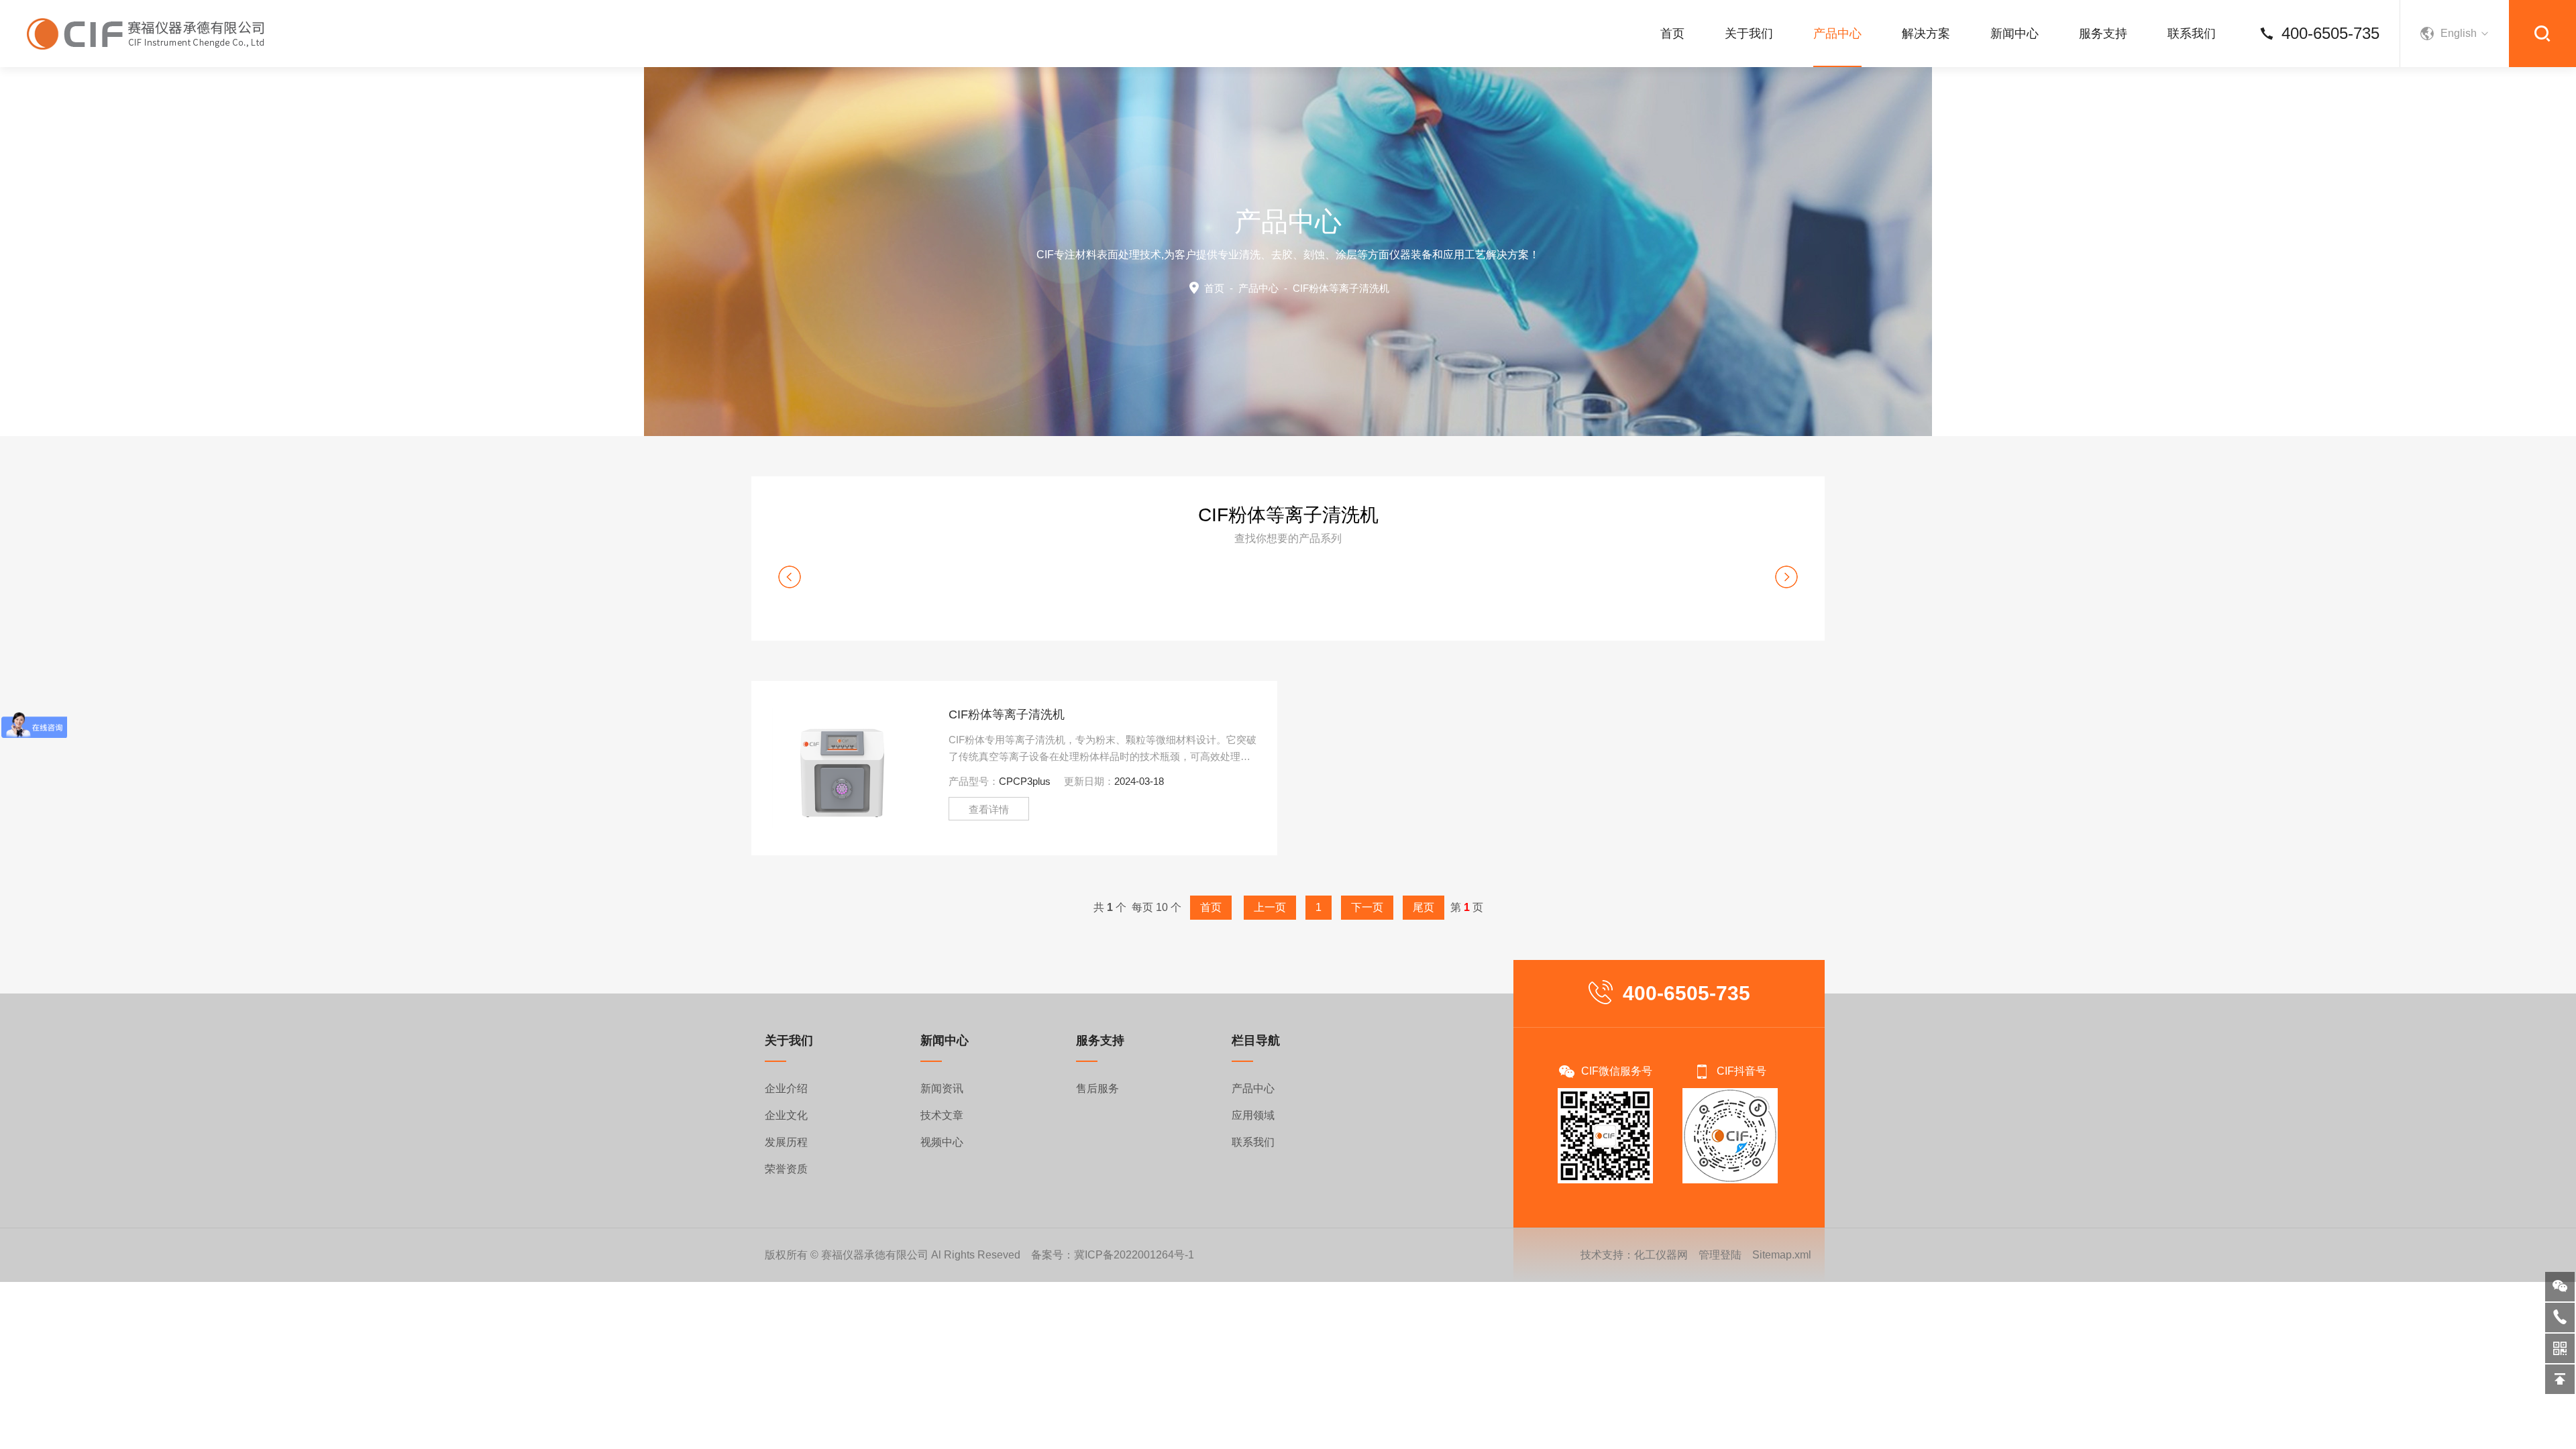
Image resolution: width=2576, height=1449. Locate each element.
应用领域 (1253, 1115)
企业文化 (786, 1115)
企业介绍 (786, 1088)
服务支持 (2103, 34)
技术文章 (942, 1115)
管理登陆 (1720, 1255)
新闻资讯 (942, 1088)
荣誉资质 (786, 1169)
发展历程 (786, 1142)
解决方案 (1926, 34)
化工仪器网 (1661, 1255)
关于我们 (1749, 34)
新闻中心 (2015, 34)
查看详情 (989, 809)
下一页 (1367, 907)
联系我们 (2192, 34)
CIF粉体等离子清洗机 (1007, 714)
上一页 (1270, 907)
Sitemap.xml (1782, 1255)
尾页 (1424, 907)
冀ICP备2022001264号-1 (1134, 1255)
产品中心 (1837, 34)
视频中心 (942, 1142)
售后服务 (1097, 1088)
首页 (1672, 34)
